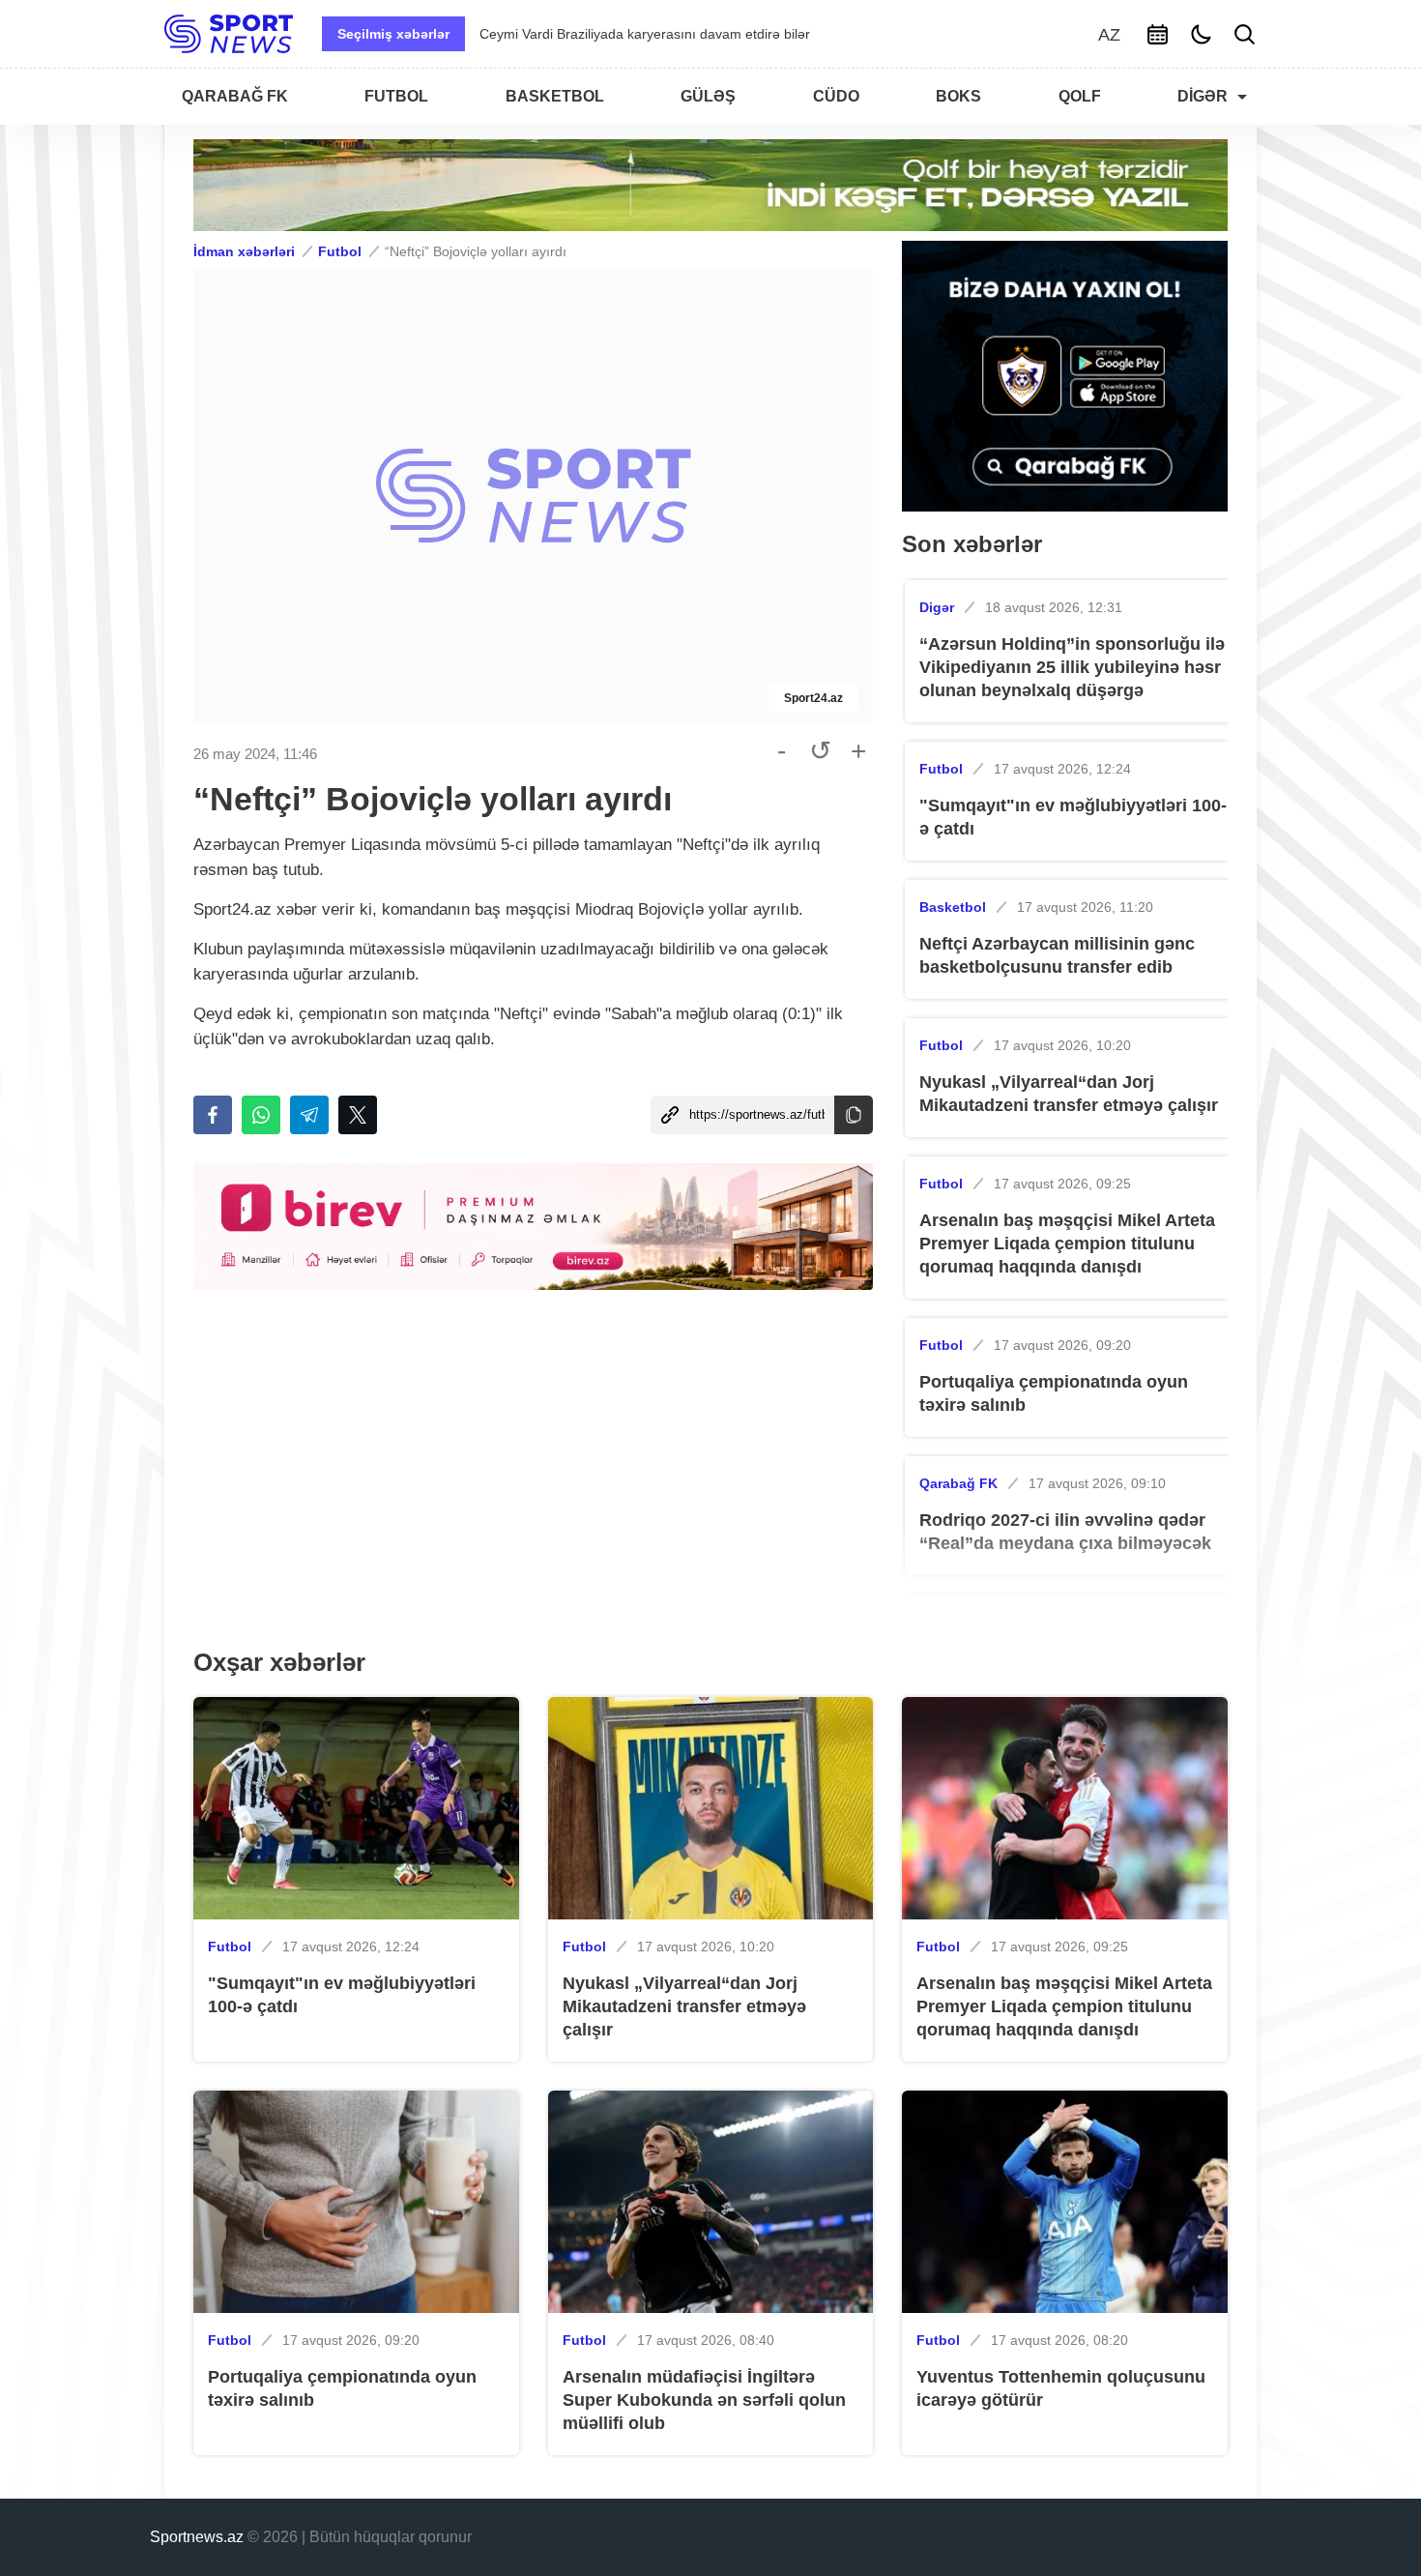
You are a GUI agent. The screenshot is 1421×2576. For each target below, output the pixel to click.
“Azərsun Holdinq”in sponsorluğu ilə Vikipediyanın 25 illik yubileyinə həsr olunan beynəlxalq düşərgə (1072, 667)
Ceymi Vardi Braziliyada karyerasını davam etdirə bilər (645, 34)
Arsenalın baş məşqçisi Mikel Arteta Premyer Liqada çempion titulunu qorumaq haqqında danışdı (1067, 1244)
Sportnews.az (197, 2537)
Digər (937, 607)
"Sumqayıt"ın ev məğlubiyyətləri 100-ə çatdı (1073, 817)
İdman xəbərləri (244, 251)
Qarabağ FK (958, 1483)
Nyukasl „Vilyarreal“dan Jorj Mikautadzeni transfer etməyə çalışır (1069, 1094)
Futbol (340, 251)
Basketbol (953, 907)
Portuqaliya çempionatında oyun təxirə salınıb (1054, 1393)
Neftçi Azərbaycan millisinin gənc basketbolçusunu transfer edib (1057, 955)
